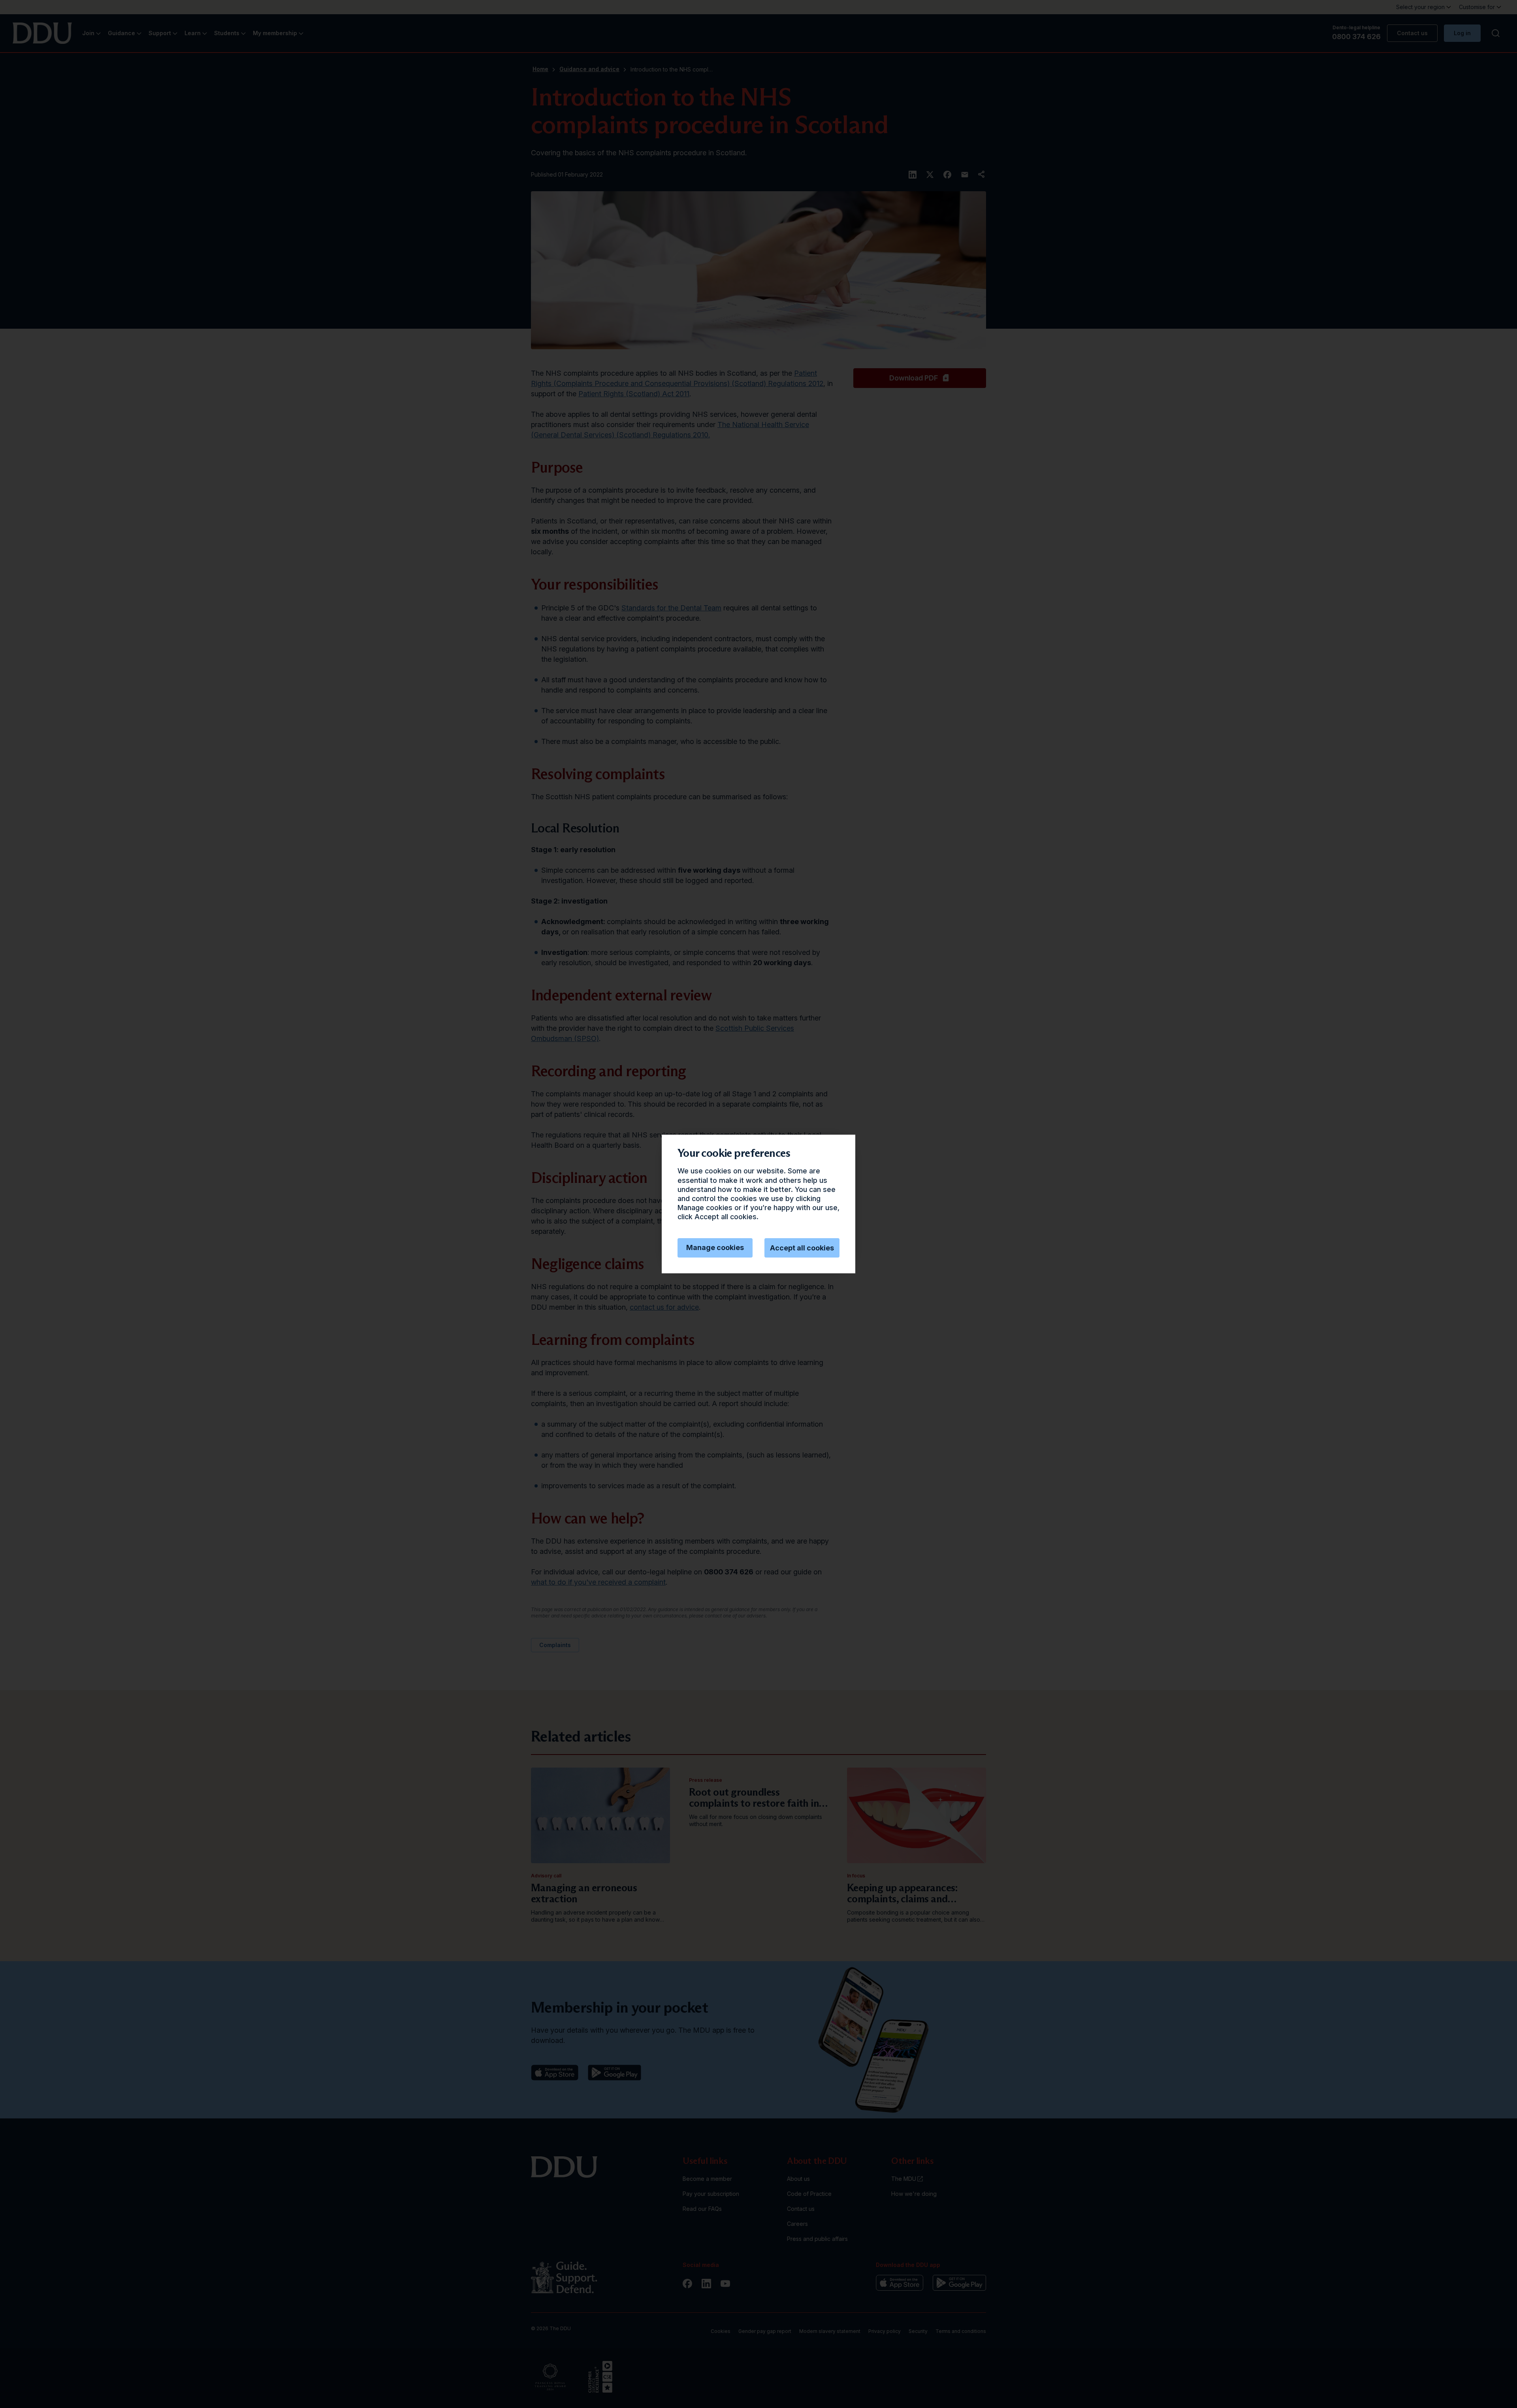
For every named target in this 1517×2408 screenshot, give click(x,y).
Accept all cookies (802, 1248)
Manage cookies (715, 1247)
